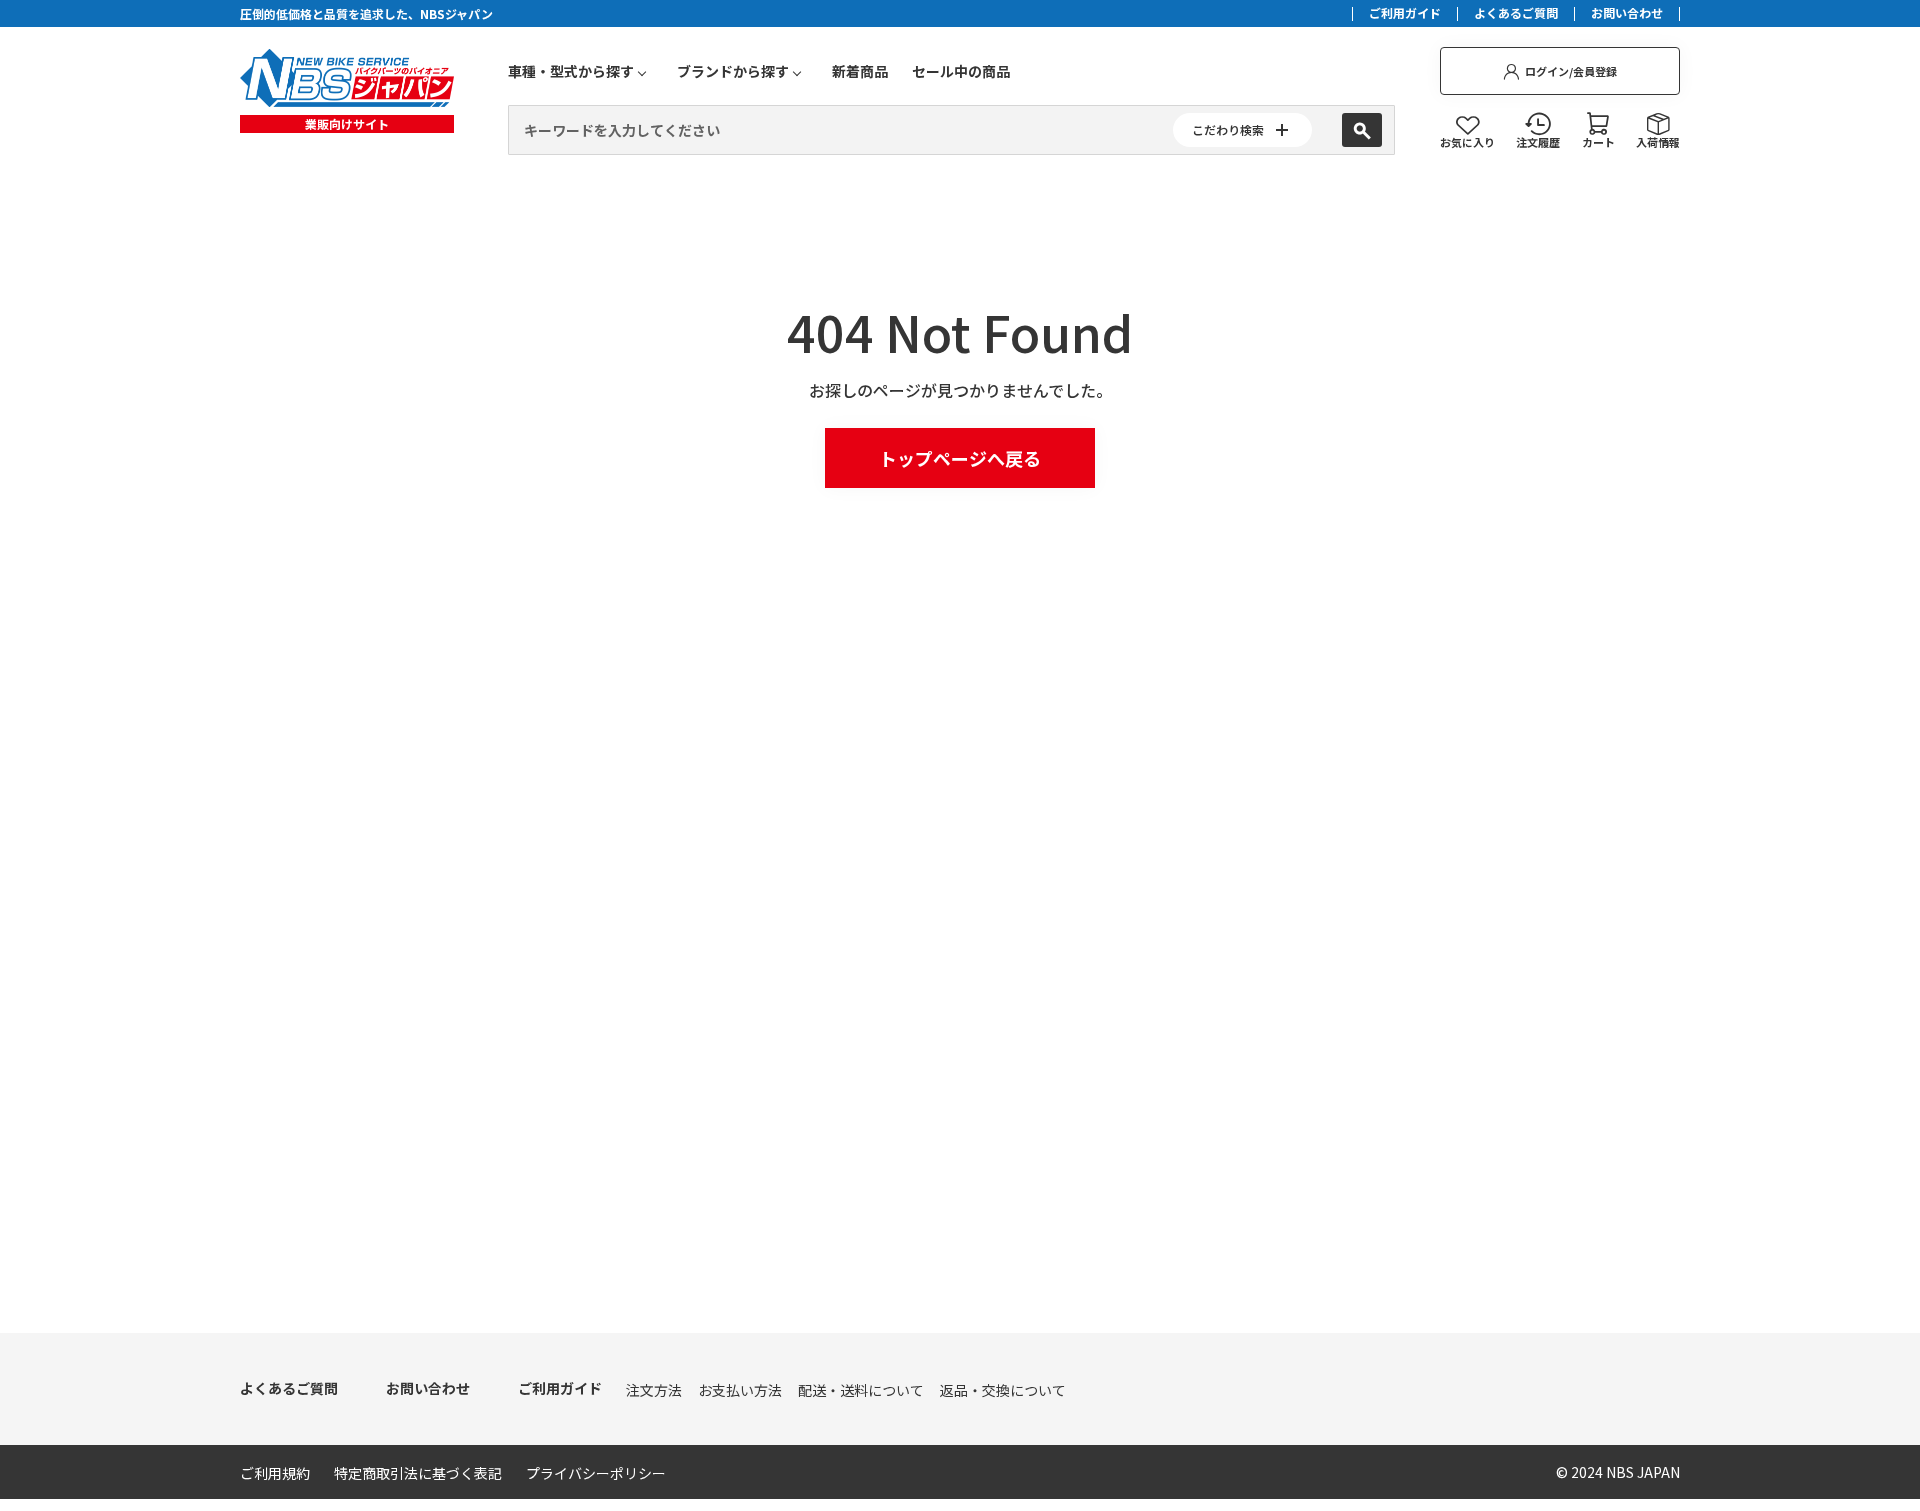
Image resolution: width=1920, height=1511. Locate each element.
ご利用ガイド (1405, 14)
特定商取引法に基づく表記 (418, 1473)
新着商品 (860, 71)
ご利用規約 (275, 1473)
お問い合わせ (1627, 14)
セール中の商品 (961, 71)
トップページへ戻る (960, 458)
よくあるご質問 (1516, 14)
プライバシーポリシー (596, 1473)
